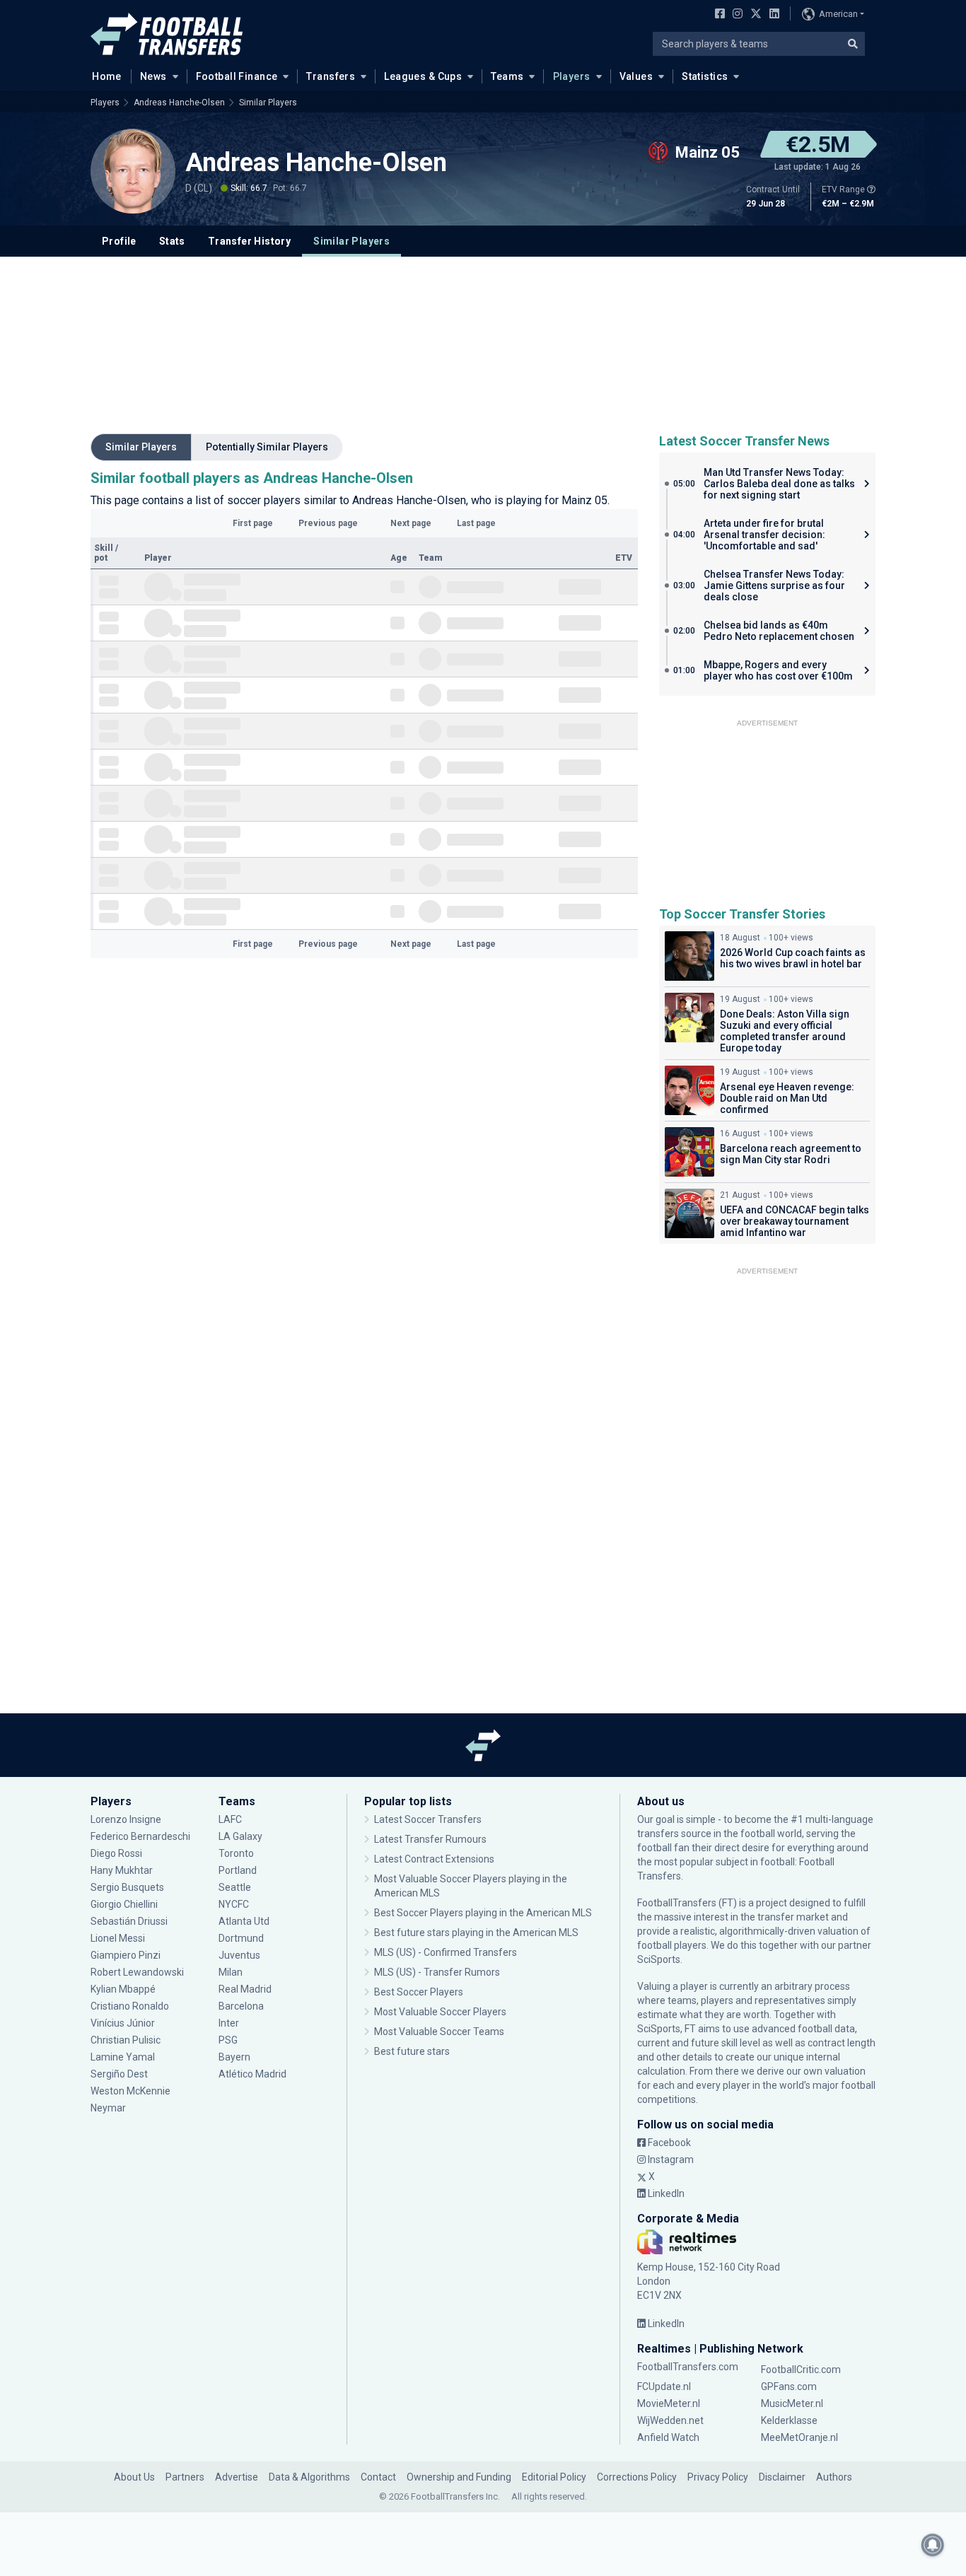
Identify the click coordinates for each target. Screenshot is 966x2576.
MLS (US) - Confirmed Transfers (446, 1952)
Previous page (328, 523)
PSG (228, 2040)
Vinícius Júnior (123, 2023)
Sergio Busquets (127, 1887)
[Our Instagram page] (735, 15)
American (838, 14)
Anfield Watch (668, 2437)
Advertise (237, 2477)
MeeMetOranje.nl (799, 2437)
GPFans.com (789, 2386)
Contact (378, 2477)
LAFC (230, 1819)
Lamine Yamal (123, 2057)
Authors (834, 2477)
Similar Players (268, 103)
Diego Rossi (116, 1853)
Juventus (239, 1955)
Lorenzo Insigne (126, 1819)
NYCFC (234, 1904)
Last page (476, 523)
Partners (185, 2477)
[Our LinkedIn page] (772, 15)
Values (636, 76)
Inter (229, 2023)
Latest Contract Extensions (434, 1859)
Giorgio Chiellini (124, 1904)
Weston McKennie (130, 2091)
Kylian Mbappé (124, 1989)
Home (107, 76)
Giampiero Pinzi (126, 1955)
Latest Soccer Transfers (428, 1819)
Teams (507, 76)
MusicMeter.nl (792, 2403)
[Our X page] (754, 15)
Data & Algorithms (309, 2477)
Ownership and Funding (459, 2477)
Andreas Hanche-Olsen (179, 103)
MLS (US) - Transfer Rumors (437, 1972)
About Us (134, 2477)
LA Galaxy (240, 1836)
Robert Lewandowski (137, 1972)
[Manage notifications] (933, 2545)
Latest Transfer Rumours (430, 1839)
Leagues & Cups (423, 76)
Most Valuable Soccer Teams (439, 2032)
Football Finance (237, 76)
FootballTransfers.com (688, 2367)
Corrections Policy (637, 2477)
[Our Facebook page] (717, 15)
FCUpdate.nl (664, 2386)
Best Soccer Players (419, 1992)
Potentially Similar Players (267, 447)
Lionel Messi (119, 1938)
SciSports (659, 1959)
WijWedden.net (670, 2420)
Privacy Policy (718, 2477)
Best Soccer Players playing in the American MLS (483, 1913)
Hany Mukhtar (122, 1870)
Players (572, 76)
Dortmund (241, 1938)
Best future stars (412, 2051)
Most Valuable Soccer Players (440, 2012)
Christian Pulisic (126, 2040)
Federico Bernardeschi (140, 1836)
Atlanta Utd (244, 1921)
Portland (238, 1870)
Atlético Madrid (252, 2074)
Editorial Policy (554, 2477)
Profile (119, 241)
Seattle (235, 1887)
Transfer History (249, 241)
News (153, 76)
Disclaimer (782, 2477)
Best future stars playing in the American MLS (476, 1933)
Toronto (236, 1853)
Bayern (234, 2057)
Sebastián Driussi (130, 1921)
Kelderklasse (789, 2420)
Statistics (705, 76)
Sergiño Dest (119, 2074)
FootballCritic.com (801, 2370)
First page (253, 523)
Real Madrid (245, 1989)
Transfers (331, 76)
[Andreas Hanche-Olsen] (133, 171)
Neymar (108, 2108)
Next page (411, 523)
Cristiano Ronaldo (130, 2006)
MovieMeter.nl (669, 2403)
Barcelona (241, 2006)
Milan (231, 1972)
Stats (172, 241)
